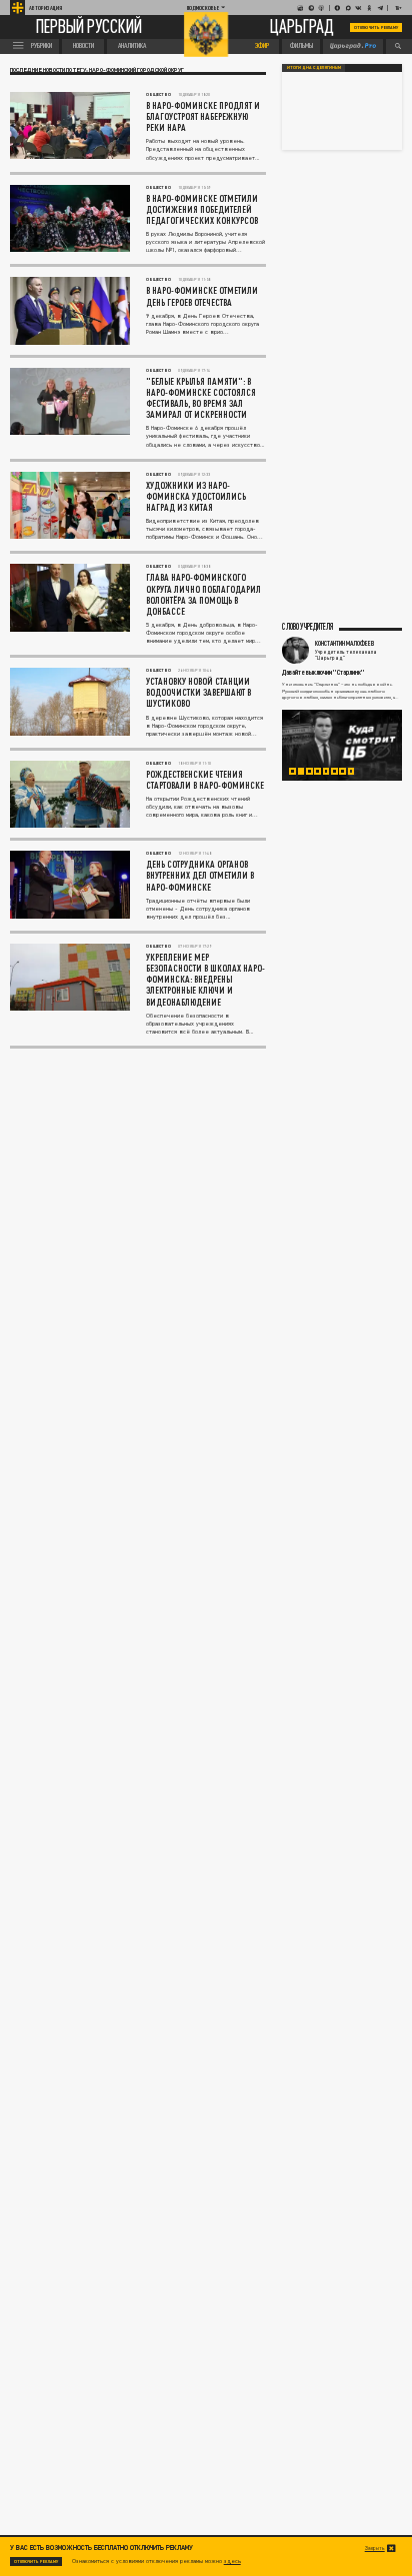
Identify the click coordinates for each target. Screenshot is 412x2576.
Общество (158, 94)
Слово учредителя (307, 627)
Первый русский (89, 28)
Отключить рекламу (376, 27)
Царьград (302, 27)
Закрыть (375, 2548)
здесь (232, 2561)
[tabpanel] (342, 745)
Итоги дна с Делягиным (314, 67)
